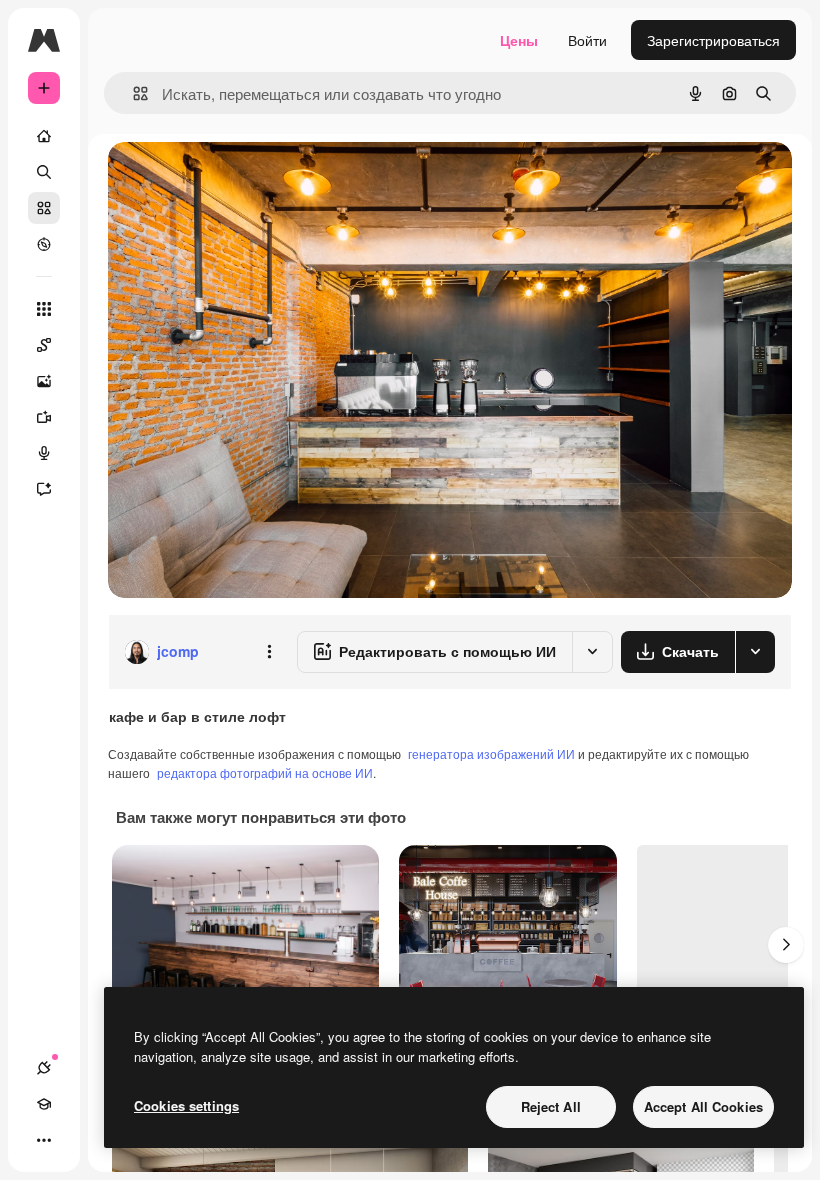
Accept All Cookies (703, 1106)
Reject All (551, 1106)
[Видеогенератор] (44, 417)
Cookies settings (186, 1105)
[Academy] (44, 1104)
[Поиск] (44, 172)
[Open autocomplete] (132, 93)
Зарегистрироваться (713, 40)
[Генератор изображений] (44, 381)
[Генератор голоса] (44, 453)
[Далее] (786, 945)
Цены (519, 40)
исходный (242, 179)
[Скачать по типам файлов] (755, 652)
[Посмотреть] (44, 244)
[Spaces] (44, 345)
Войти (587, 40)
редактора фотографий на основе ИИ (265, 772)
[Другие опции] (269, 652)
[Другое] (44, 1140)
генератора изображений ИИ (491, 753)
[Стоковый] (44, 208)
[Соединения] (44, 1068)
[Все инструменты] (44, 309)
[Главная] (44, 136)
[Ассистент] (44, 489)
